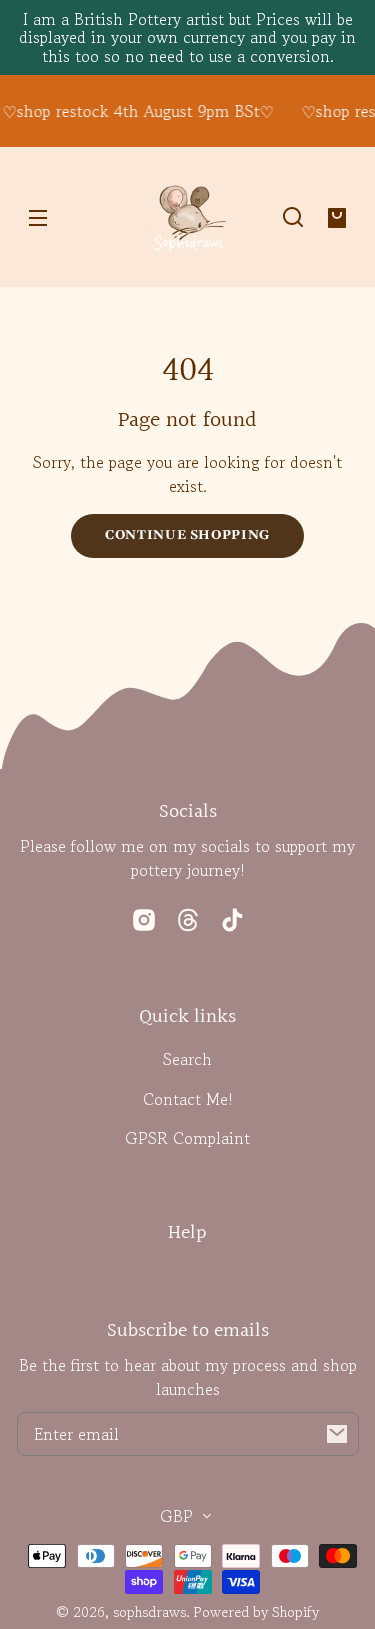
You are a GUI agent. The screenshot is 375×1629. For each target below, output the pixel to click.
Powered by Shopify (256, 1611)
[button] (293, 217)
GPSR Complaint (187, 1138)
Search (187, 1059)
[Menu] (38, 217)
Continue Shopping (187, 535)
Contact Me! (188, 1099)
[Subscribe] (337, 1434)
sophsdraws (149, 1611)
